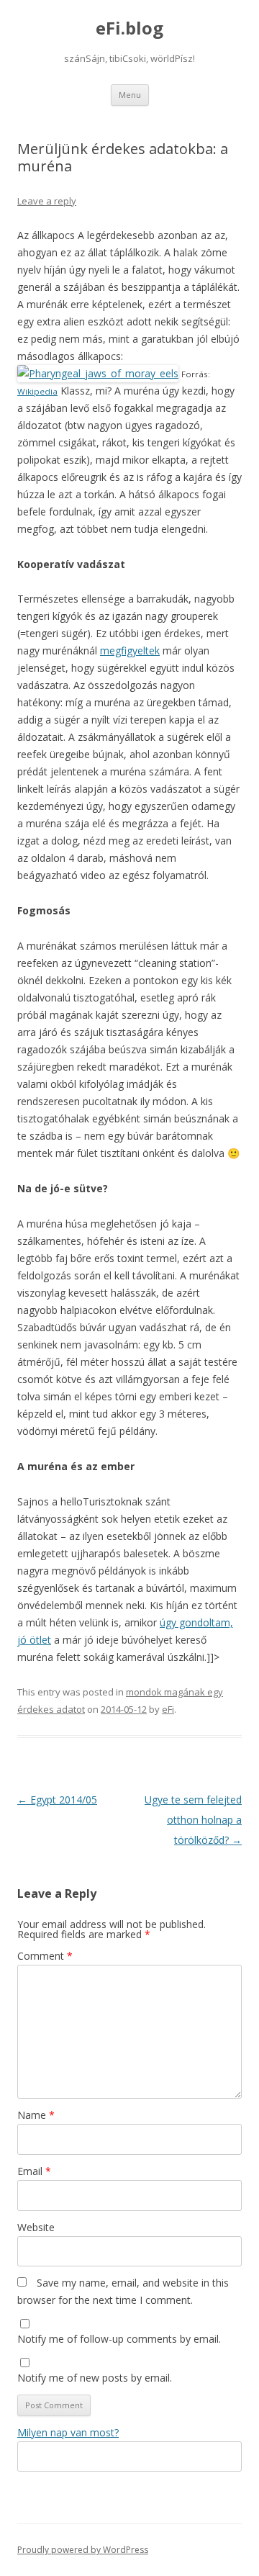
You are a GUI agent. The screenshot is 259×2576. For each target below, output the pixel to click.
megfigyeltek (130, 650)
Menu (130, 95)
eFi (168, 1709)
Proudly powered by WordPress (83, 2550)
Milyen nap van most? (68, 2432)
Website (36, 2227)
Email (34, 2171)
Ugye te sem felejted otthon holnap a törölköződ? (193, 1820)
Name (36, 2115)
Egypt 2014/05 (57, 1800)
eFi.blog (129, 28)
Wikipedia (37, 391)
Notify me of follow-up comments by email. (119, 2339)
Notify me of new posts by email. (95, 2378)
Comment (45, 1956)
